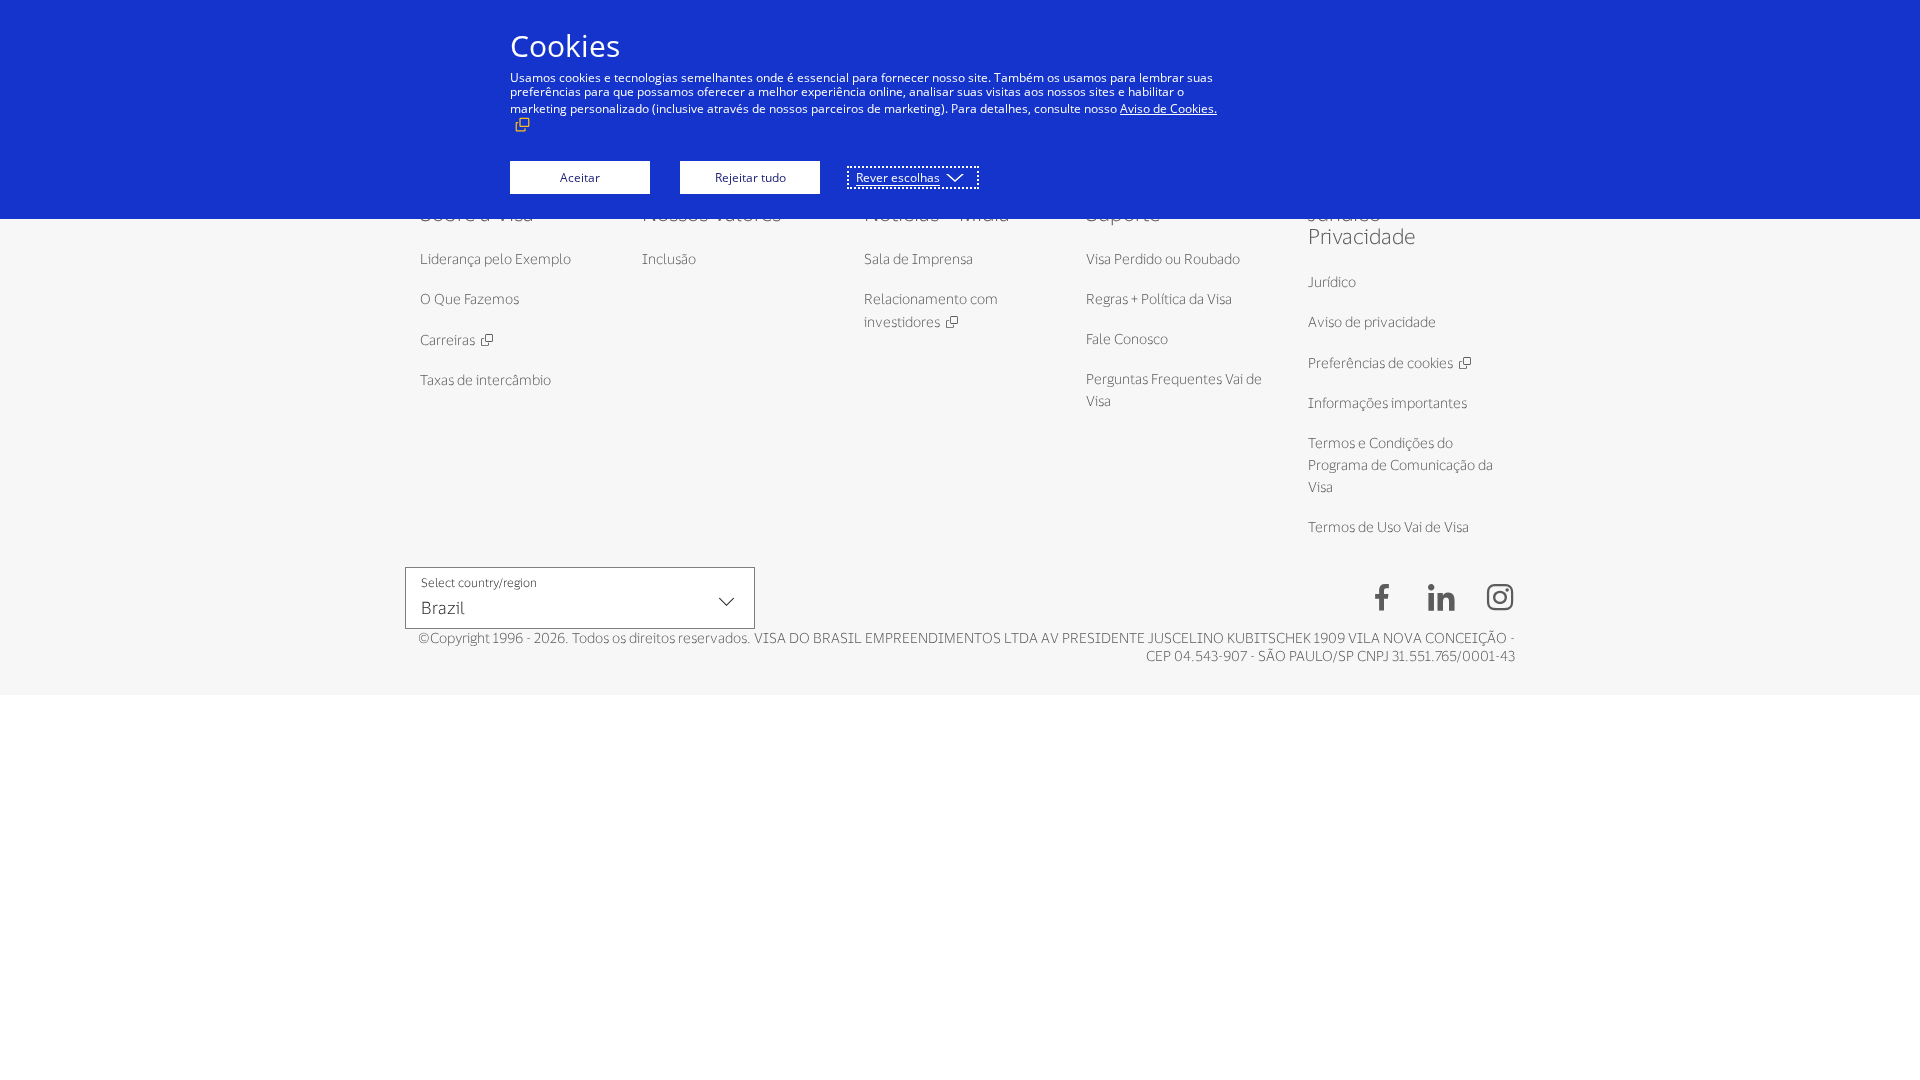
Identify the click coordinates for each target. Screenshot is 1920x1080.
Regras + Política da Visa (1159, 298)
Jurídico (1332, 281)
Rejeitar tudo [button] (750, 177)
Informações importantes (1387, 402)
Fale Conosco (1127, 338)
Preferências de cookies (1380, 362)
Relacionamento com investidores (931, 310)
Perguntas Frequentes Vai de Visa (1174, 389)
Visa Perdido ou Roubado (1163, 258)
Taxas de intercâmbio (485, 379)
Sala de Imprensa (918, 258)
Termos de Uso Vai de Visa (1388, 526)
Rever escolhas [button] (898, 177)
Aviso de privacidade (1372, 321)
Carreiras (447, 339)
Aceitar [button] (580, 177)
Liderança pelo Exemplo (495, 258)
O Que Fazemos (469, 298)
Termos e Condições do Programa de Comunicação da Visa (1400, 464)
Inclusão (669, 258)
